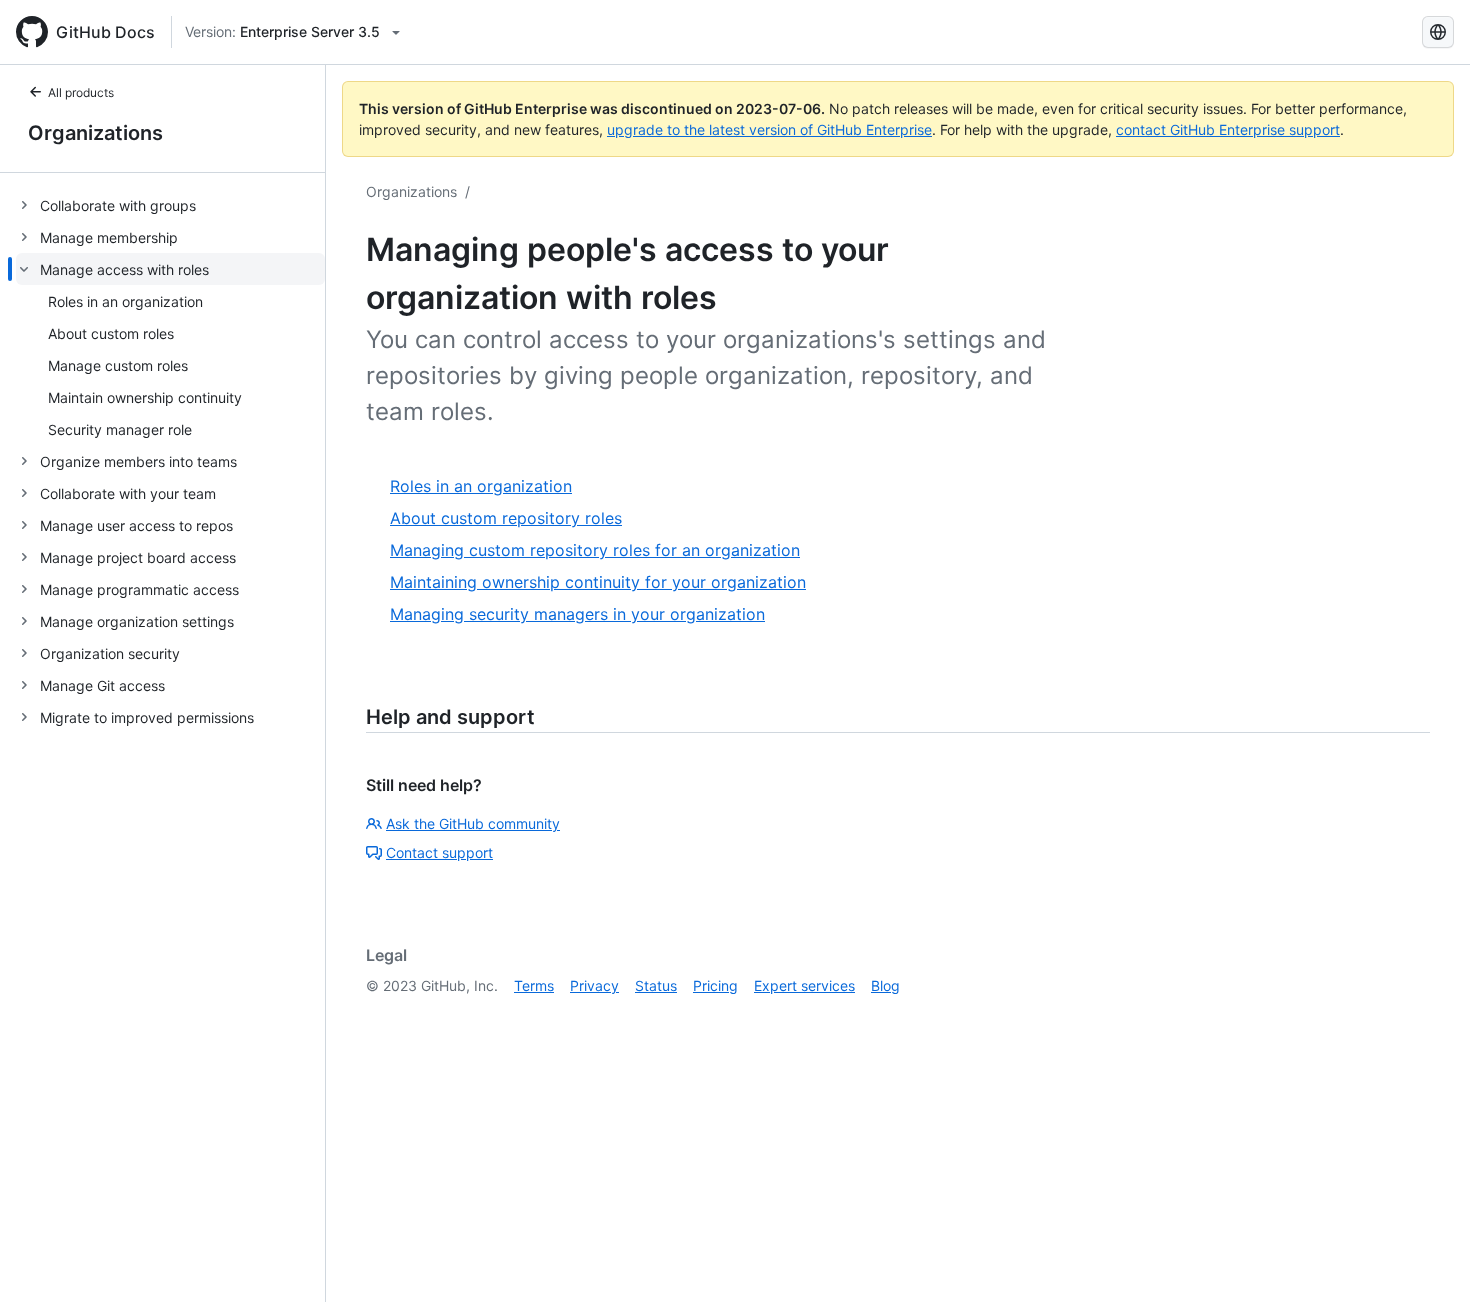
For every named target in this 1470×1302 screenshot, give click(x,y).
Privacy (594, 985)
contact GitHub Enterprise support (1228, 129)
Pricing (715, 985)
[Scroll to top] (1426, 1258)
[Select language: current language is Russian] (1438, 32)
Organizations (95, 133)
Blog (885, 985)
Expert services (804, 985)
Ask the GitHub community (473, 823)
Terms (534, 985)
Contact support (439, 852)
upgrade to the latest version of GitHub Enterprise (769, 129)
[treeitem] (170, 205)
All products (81, 92)
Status (656, 985)
